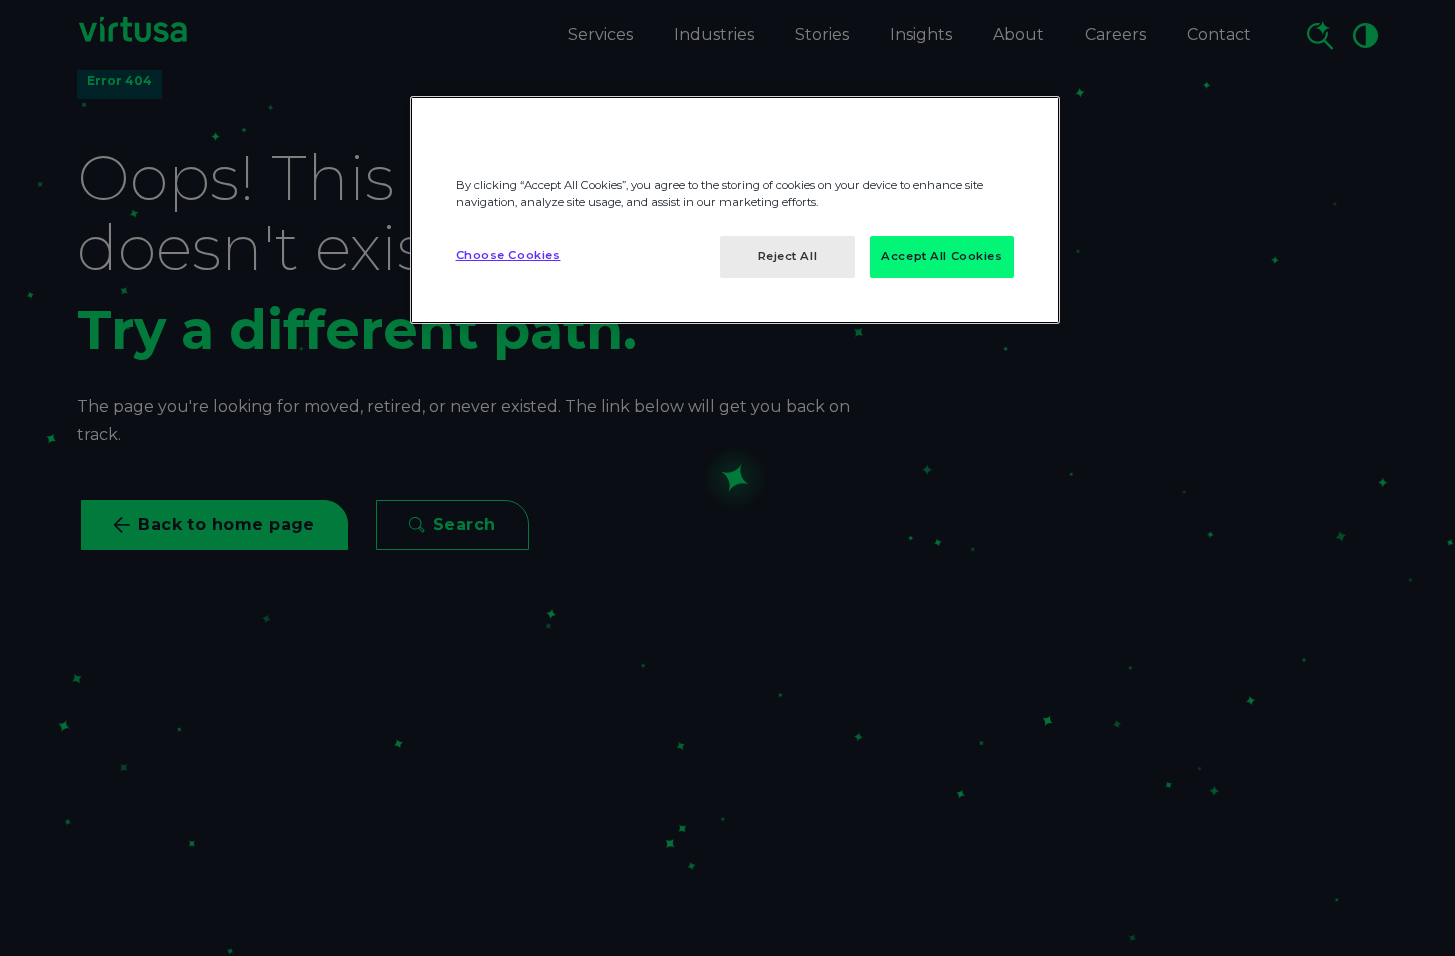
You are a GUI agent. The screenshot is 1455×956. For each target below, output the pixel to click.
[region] (735, 210)
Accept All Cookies (941, 256)
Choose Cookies (508, 255)
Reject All (788, 256)
